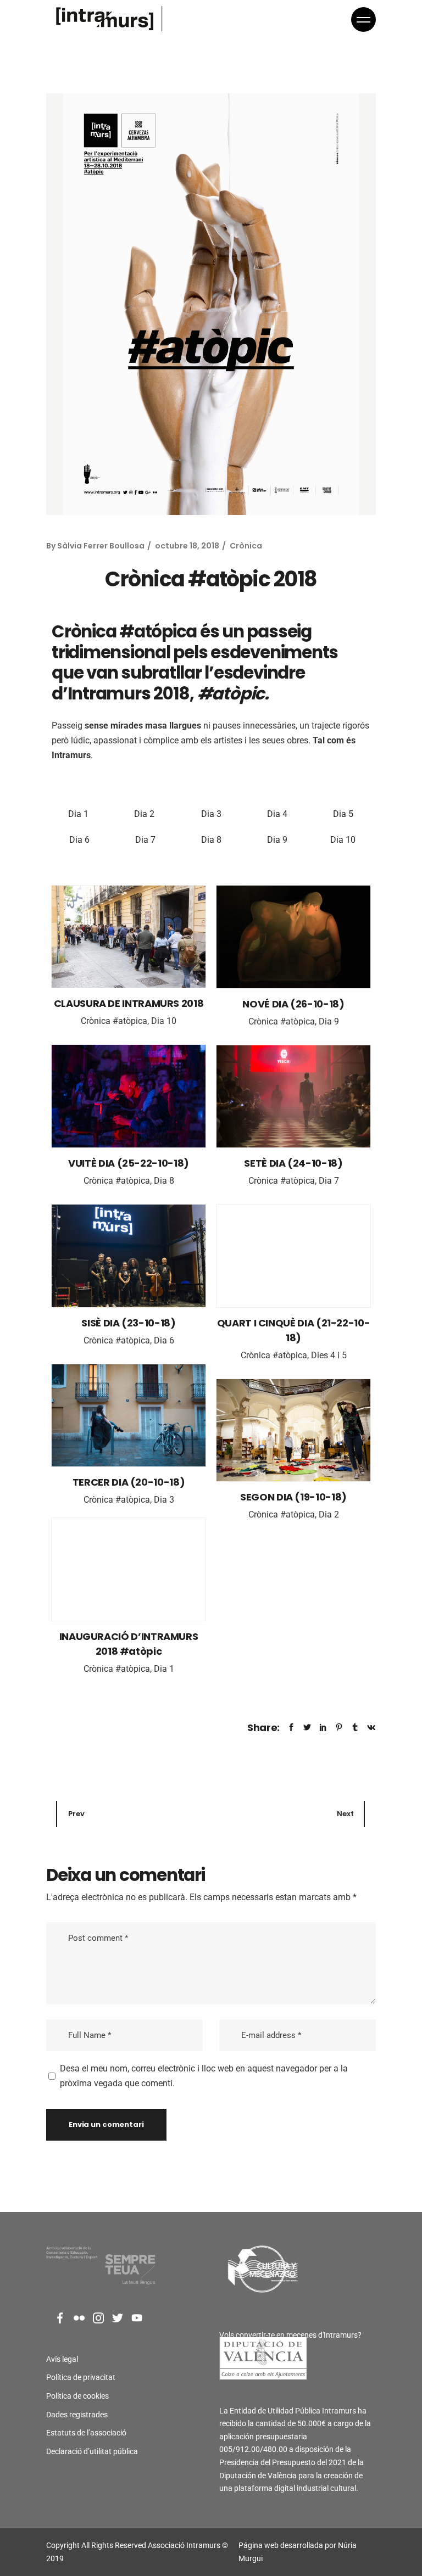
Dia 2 (145, 814)
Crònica (246, 546)
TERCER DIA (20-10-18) (129, 1482)
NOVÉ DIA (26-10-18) (293, 1004)
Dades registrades (77, 2415)
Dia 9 (277, 840)
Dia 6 (79, 840)
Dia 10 (343, 840)
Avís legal (62, 2359)
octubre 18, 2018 (187, 546)
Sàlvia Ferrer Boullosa (101, 546)
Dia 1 (79, 814)
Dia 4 (277, 814)
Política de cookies (77, 2396)
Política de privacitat (81, 2377)
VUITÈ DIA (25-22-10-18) (129, 1163)
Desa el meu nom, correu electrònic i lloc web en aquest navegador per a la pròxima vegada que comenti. (204, 2076)
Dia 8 (211, 840)
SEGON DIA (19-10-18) (293, 1497)
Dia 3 (211, 814)
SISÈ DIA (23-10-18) (128, 1323)
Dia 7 (145, 840)
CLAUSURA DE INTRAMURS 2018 (129, 1003)
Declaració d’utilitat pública (92, 2451)
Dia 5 (343, 814)
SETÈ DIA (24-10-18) (293, 1163)
